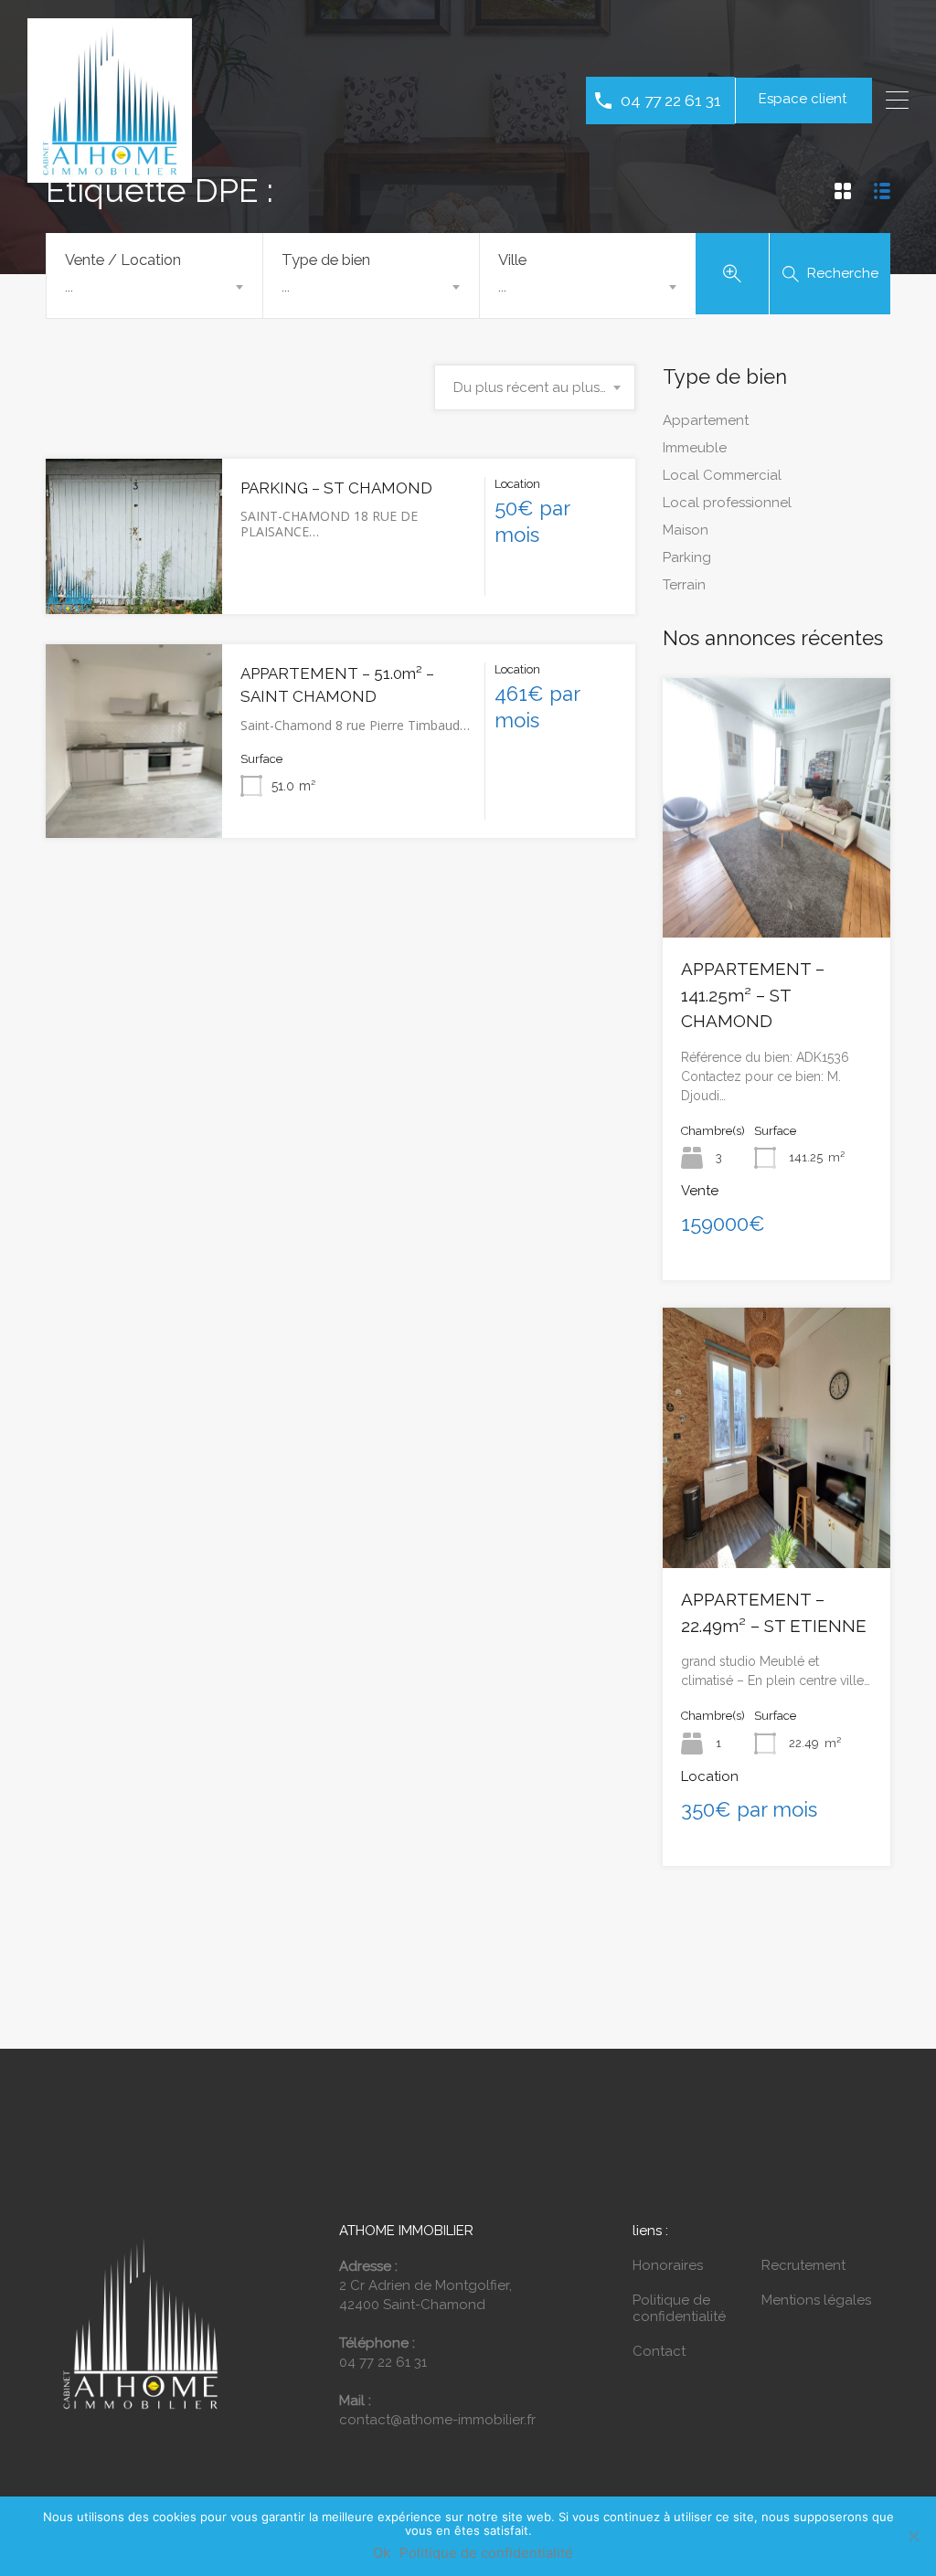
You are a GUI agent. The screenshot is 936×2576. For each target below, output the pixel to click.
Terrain (684, 585)
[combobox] (154, 287)
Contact (659, 2351)
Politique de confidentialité (679, 2308)
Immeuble (695, 448)
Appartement (706, 420)
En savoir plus (134, 582)
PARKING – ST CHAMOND (336, 488)
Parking (687, 557)
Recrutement (803, 2265)
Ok (382, 2553)
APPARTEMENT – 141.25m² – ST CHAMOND (753, 995)
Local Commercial (722, 475)
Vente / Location (123, 260)
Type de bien (326, 260)
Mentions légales (816, 2300)
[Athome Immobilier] (110, 175)
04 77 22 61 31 (671, 100)
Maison (686, 530)
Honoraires (668, 2265)
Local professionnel (727, 503)
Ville (512, 260)
